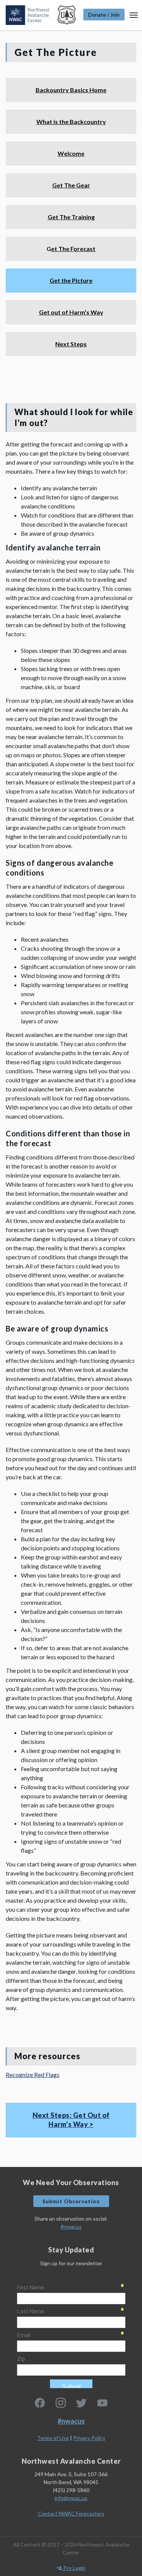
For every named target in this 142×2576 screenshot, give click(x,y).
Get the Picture (71, 280)
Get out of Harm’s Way (71, 312)
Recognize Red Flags (33, 2075)
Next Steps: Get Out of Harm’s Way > (71, 2120)
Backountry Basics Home (71, 90)
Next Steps (71, 344)
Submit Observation (71, 2201)
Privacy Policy (89, 2438)
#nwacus (71, 2226)
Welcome (71, 153)
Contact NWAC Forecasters (71, 2513)
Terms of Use (53, 2438)
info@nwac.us (71, 2498)
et (55, 249)
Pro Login (74, 2568)
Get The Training (71, 217)
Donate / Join (104, 15)
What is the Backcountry (71, 122)
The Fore (71, 249)
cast (89, 249)
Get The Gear (71, 185)
